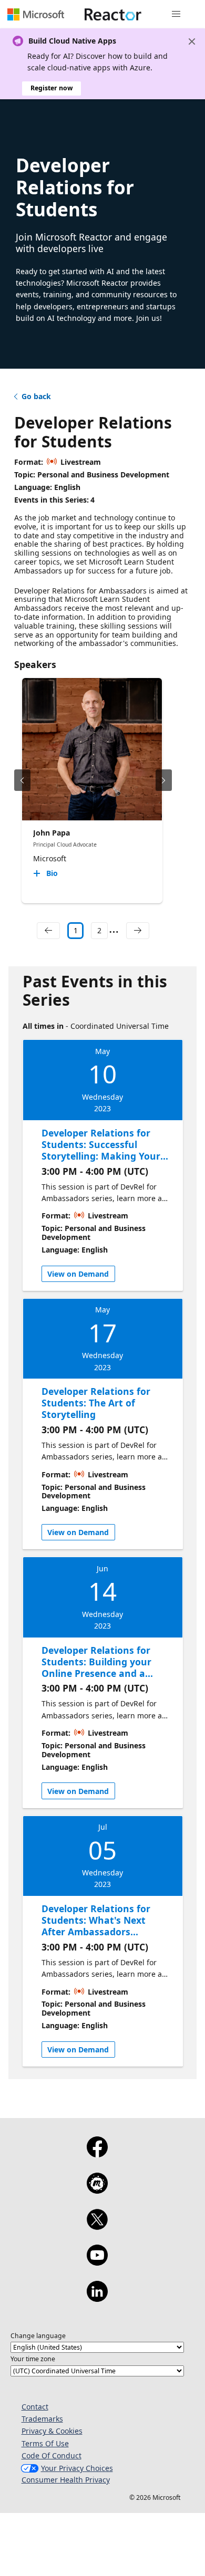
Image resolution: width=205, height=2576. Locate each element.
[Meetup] (97, 2190)
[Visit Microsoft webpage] (36, 14)
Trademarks (42, 2419)
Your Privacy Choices (77, 2468)
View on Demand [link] (78, 1274)
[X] (97, 2226)
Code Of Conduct (52, 2455)
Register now (52, 88)
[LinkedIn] (97, 2298)
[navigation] (48, 931)
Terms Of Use (45, 2443)
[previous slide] (22, 780)
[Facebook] (97, 2154)
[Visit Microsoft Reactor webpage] (113, 14)
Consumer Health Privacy (66, 2480)
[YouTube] (97, 2262)
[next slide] (164, 780)
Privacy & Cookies (52, 2431)
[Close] (192, 41)
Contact (35, 2407)
